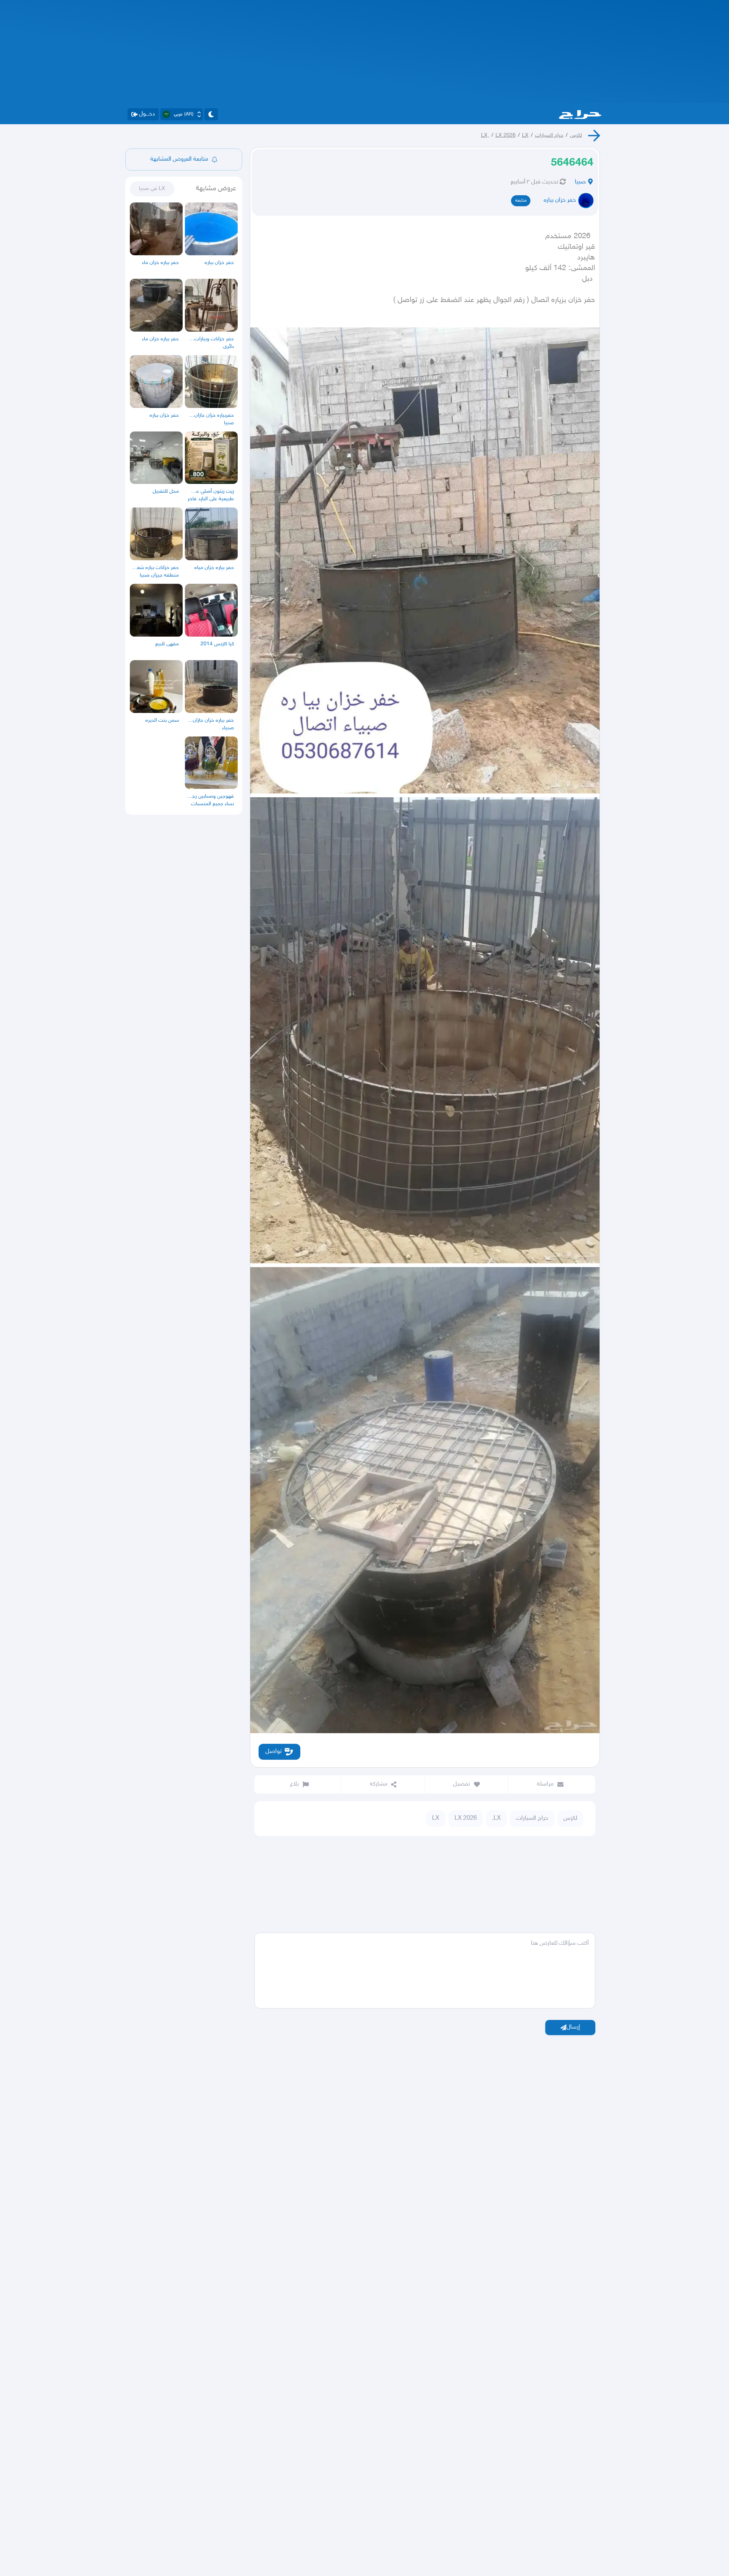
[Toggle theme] (211, 114)
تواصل (274, 1752)
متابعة (521, 201)
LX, (485, 135)
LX (525, 135)
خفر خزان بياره (560, 200)
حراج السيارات (549, 135)
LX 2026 (506, 135)
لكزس (576, 135)
